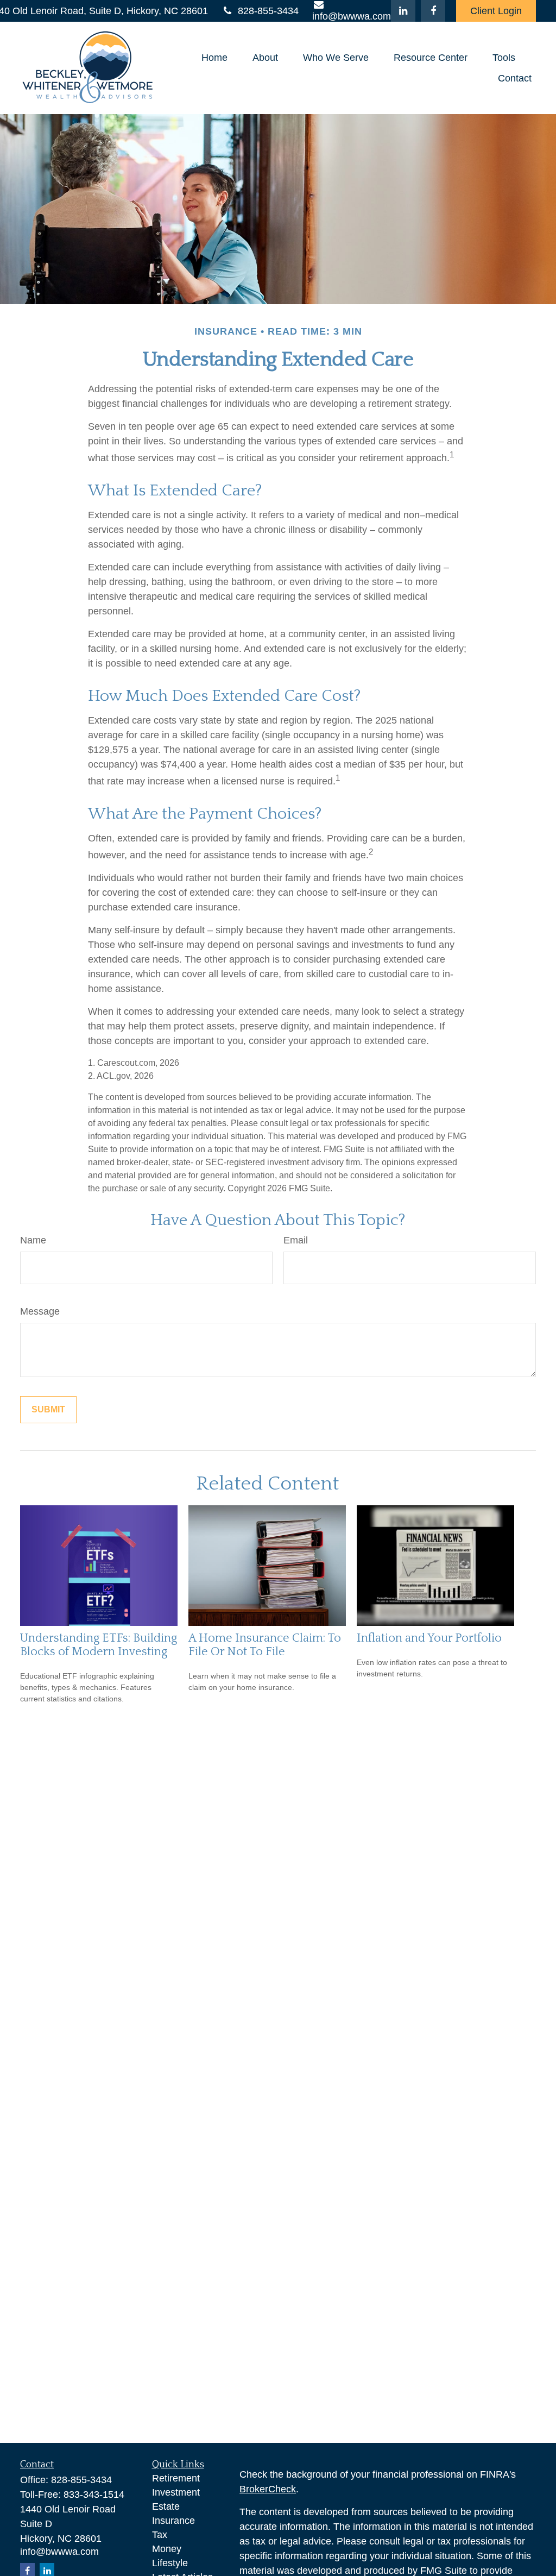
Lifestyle (170, 2563)
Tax (160, 2535)
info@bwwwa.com (59, 2552)
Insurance (173, 2521)
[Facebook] (433, 11)
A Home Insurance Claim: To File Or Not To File (265, 1645)
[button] (214, 58)
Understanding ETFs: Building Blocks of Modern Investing (99, 1645)
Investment (176, 2492)
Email (296, 1240)
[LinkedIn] (403, 11)
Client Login (496, 11)
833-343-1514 (94, 2495)
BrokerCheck (268, 2489)
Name (33, 1240)
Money (167, 2549)
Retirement (176, 2478)
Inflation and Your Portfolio (429, 1638)
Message (40, 1311)
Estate (166, 2506)
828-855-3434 (268, 11)
